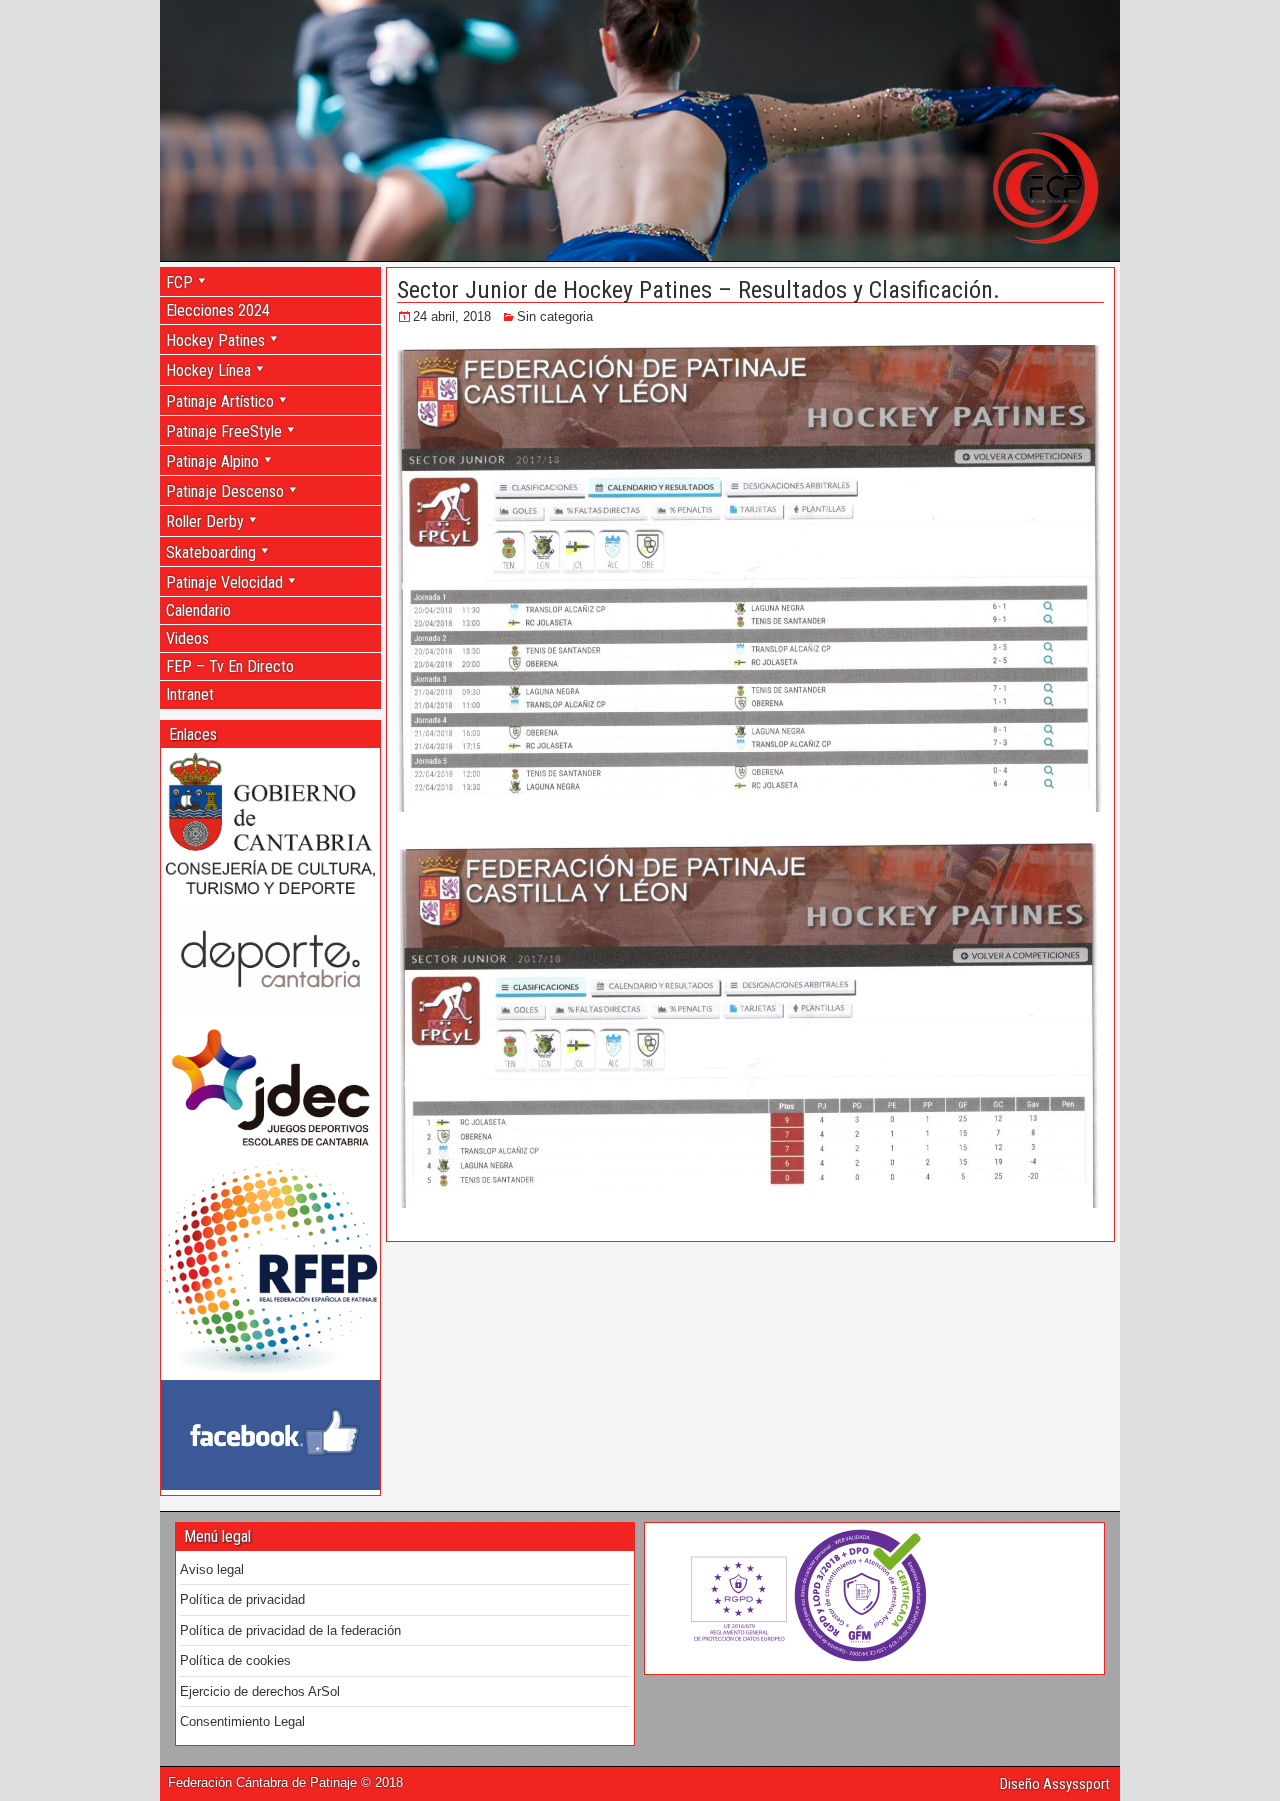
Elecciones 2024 (218, 310)
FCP (179, 282)
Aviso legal (212, 1569)
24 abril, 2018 (452, 316)
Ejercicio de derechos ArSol (260, 1691)
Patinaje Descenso (225, 491)
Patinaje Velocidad (224, 582)
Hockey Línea (208, 370)
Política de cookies (235, 1660)
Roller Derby (205, 521)
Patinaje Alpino (212, 461)
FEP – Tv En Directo (230, 666)
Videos (187, 638)
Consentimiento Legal (242, 1721)
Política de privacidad (242, 1599)
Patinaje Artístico (220, 401)
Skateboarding (211, 552)
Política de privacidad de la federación (290, 1630)
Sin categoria (555, 316)
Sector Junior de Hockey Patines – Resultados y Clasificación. (698, 290)
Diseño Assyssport (1055, 1784)
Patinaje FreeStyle (224, 431)
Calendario (198, 610)
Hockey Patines (215, 340)
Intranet (190, 694)
